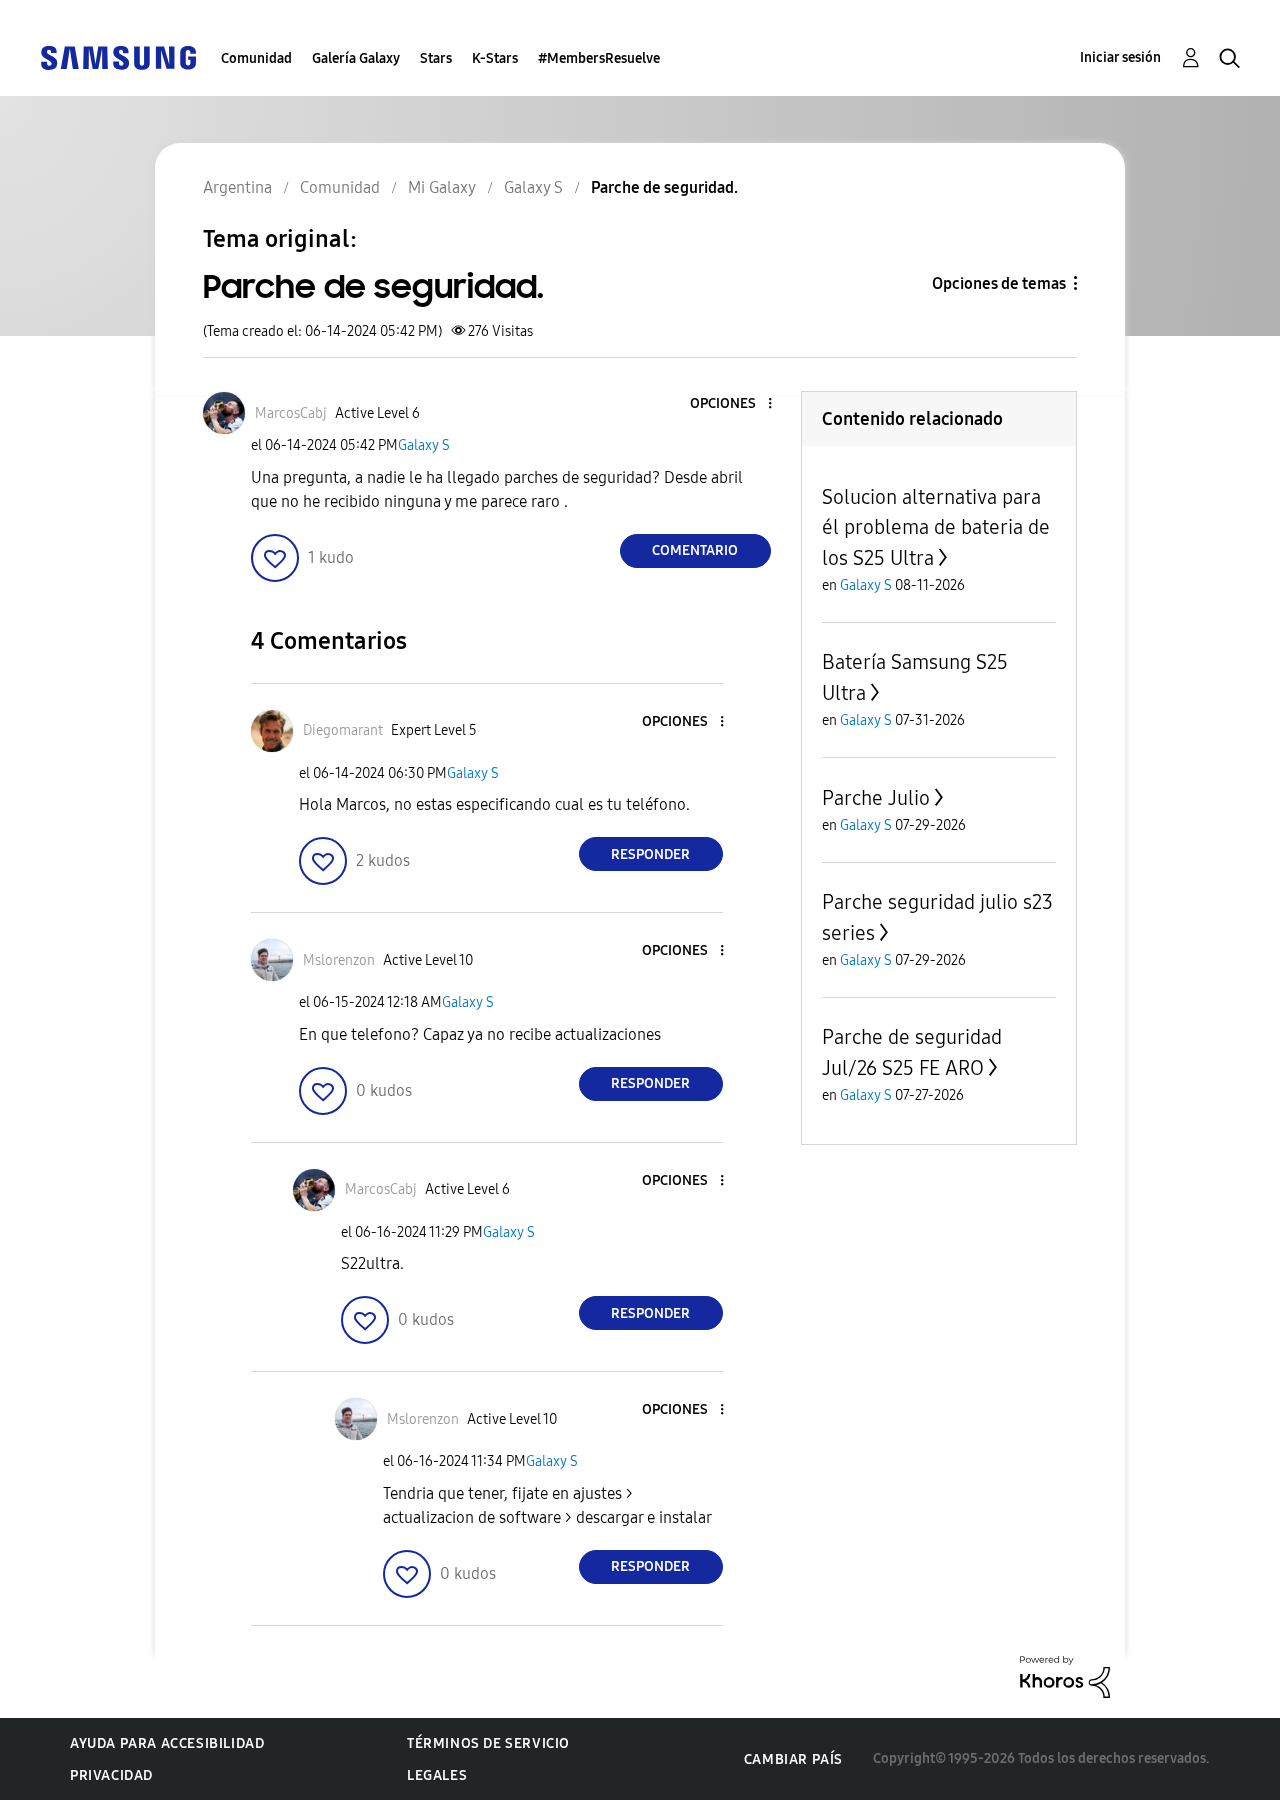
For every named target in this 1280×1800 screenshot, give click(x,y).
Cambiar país (793, 1759)
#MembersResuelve (599, 58)
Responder (650, 854)
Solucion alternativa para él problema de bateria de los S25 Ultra (936, 527)
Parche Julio (876, 798)
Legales (437, 1775)
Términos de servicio (488, 1743)
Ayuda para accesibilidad (167, 1743)
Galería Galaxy (356, 58)
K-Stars (495, 58)
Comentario (695, 550)
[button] (736, 404)
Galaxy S (424, 445)
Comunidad (256, 58)
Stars (436, 58)
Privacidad (111, 1775)
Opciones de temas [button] (999, 283)
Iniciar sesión (1120, 57)
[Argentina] (118, 56)
